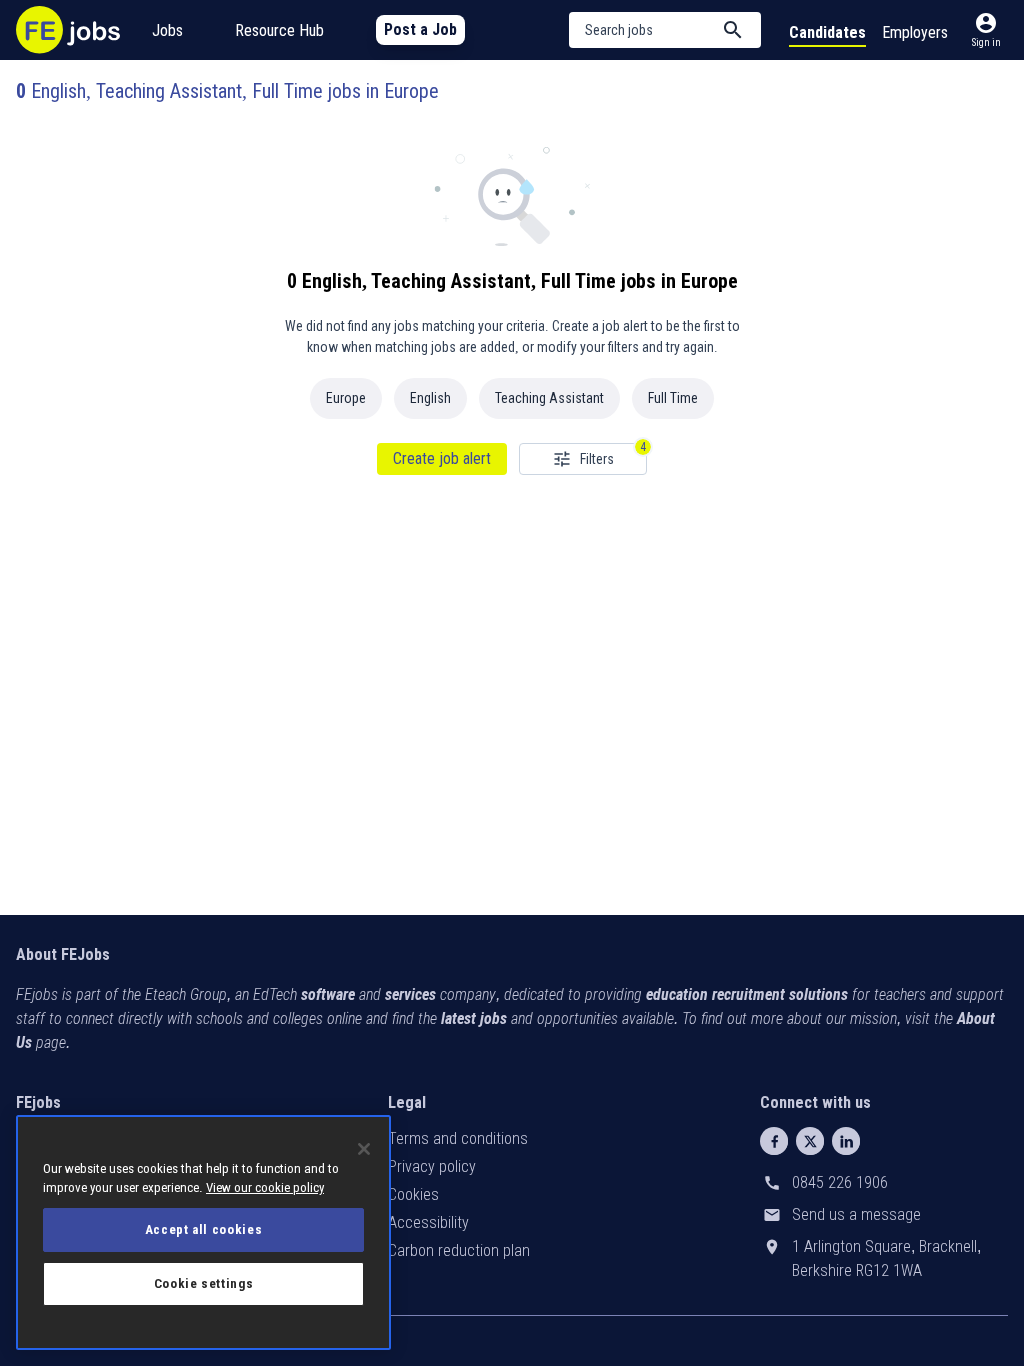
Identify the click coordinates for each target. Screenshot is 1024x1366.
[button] (665, 30)
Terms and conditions (458, 1138)
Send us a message (856, 1214)
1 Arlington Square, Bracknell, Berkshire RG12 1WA (886, 1258)
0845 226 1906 (840, 1182)
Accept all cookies (204, 1229)
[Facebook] (774, 1141)
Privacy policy (432, 1166)
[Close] (364, 1149)
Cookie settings (204, 1283)
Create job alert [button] (442, 458)
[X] (810, 1141)
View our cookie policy (265, 1187)
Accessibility (428, 1222)
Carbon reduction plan (459, 1250)
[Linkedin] (846, 1141)
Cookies (413, 1194)
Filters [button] (597, 459)
